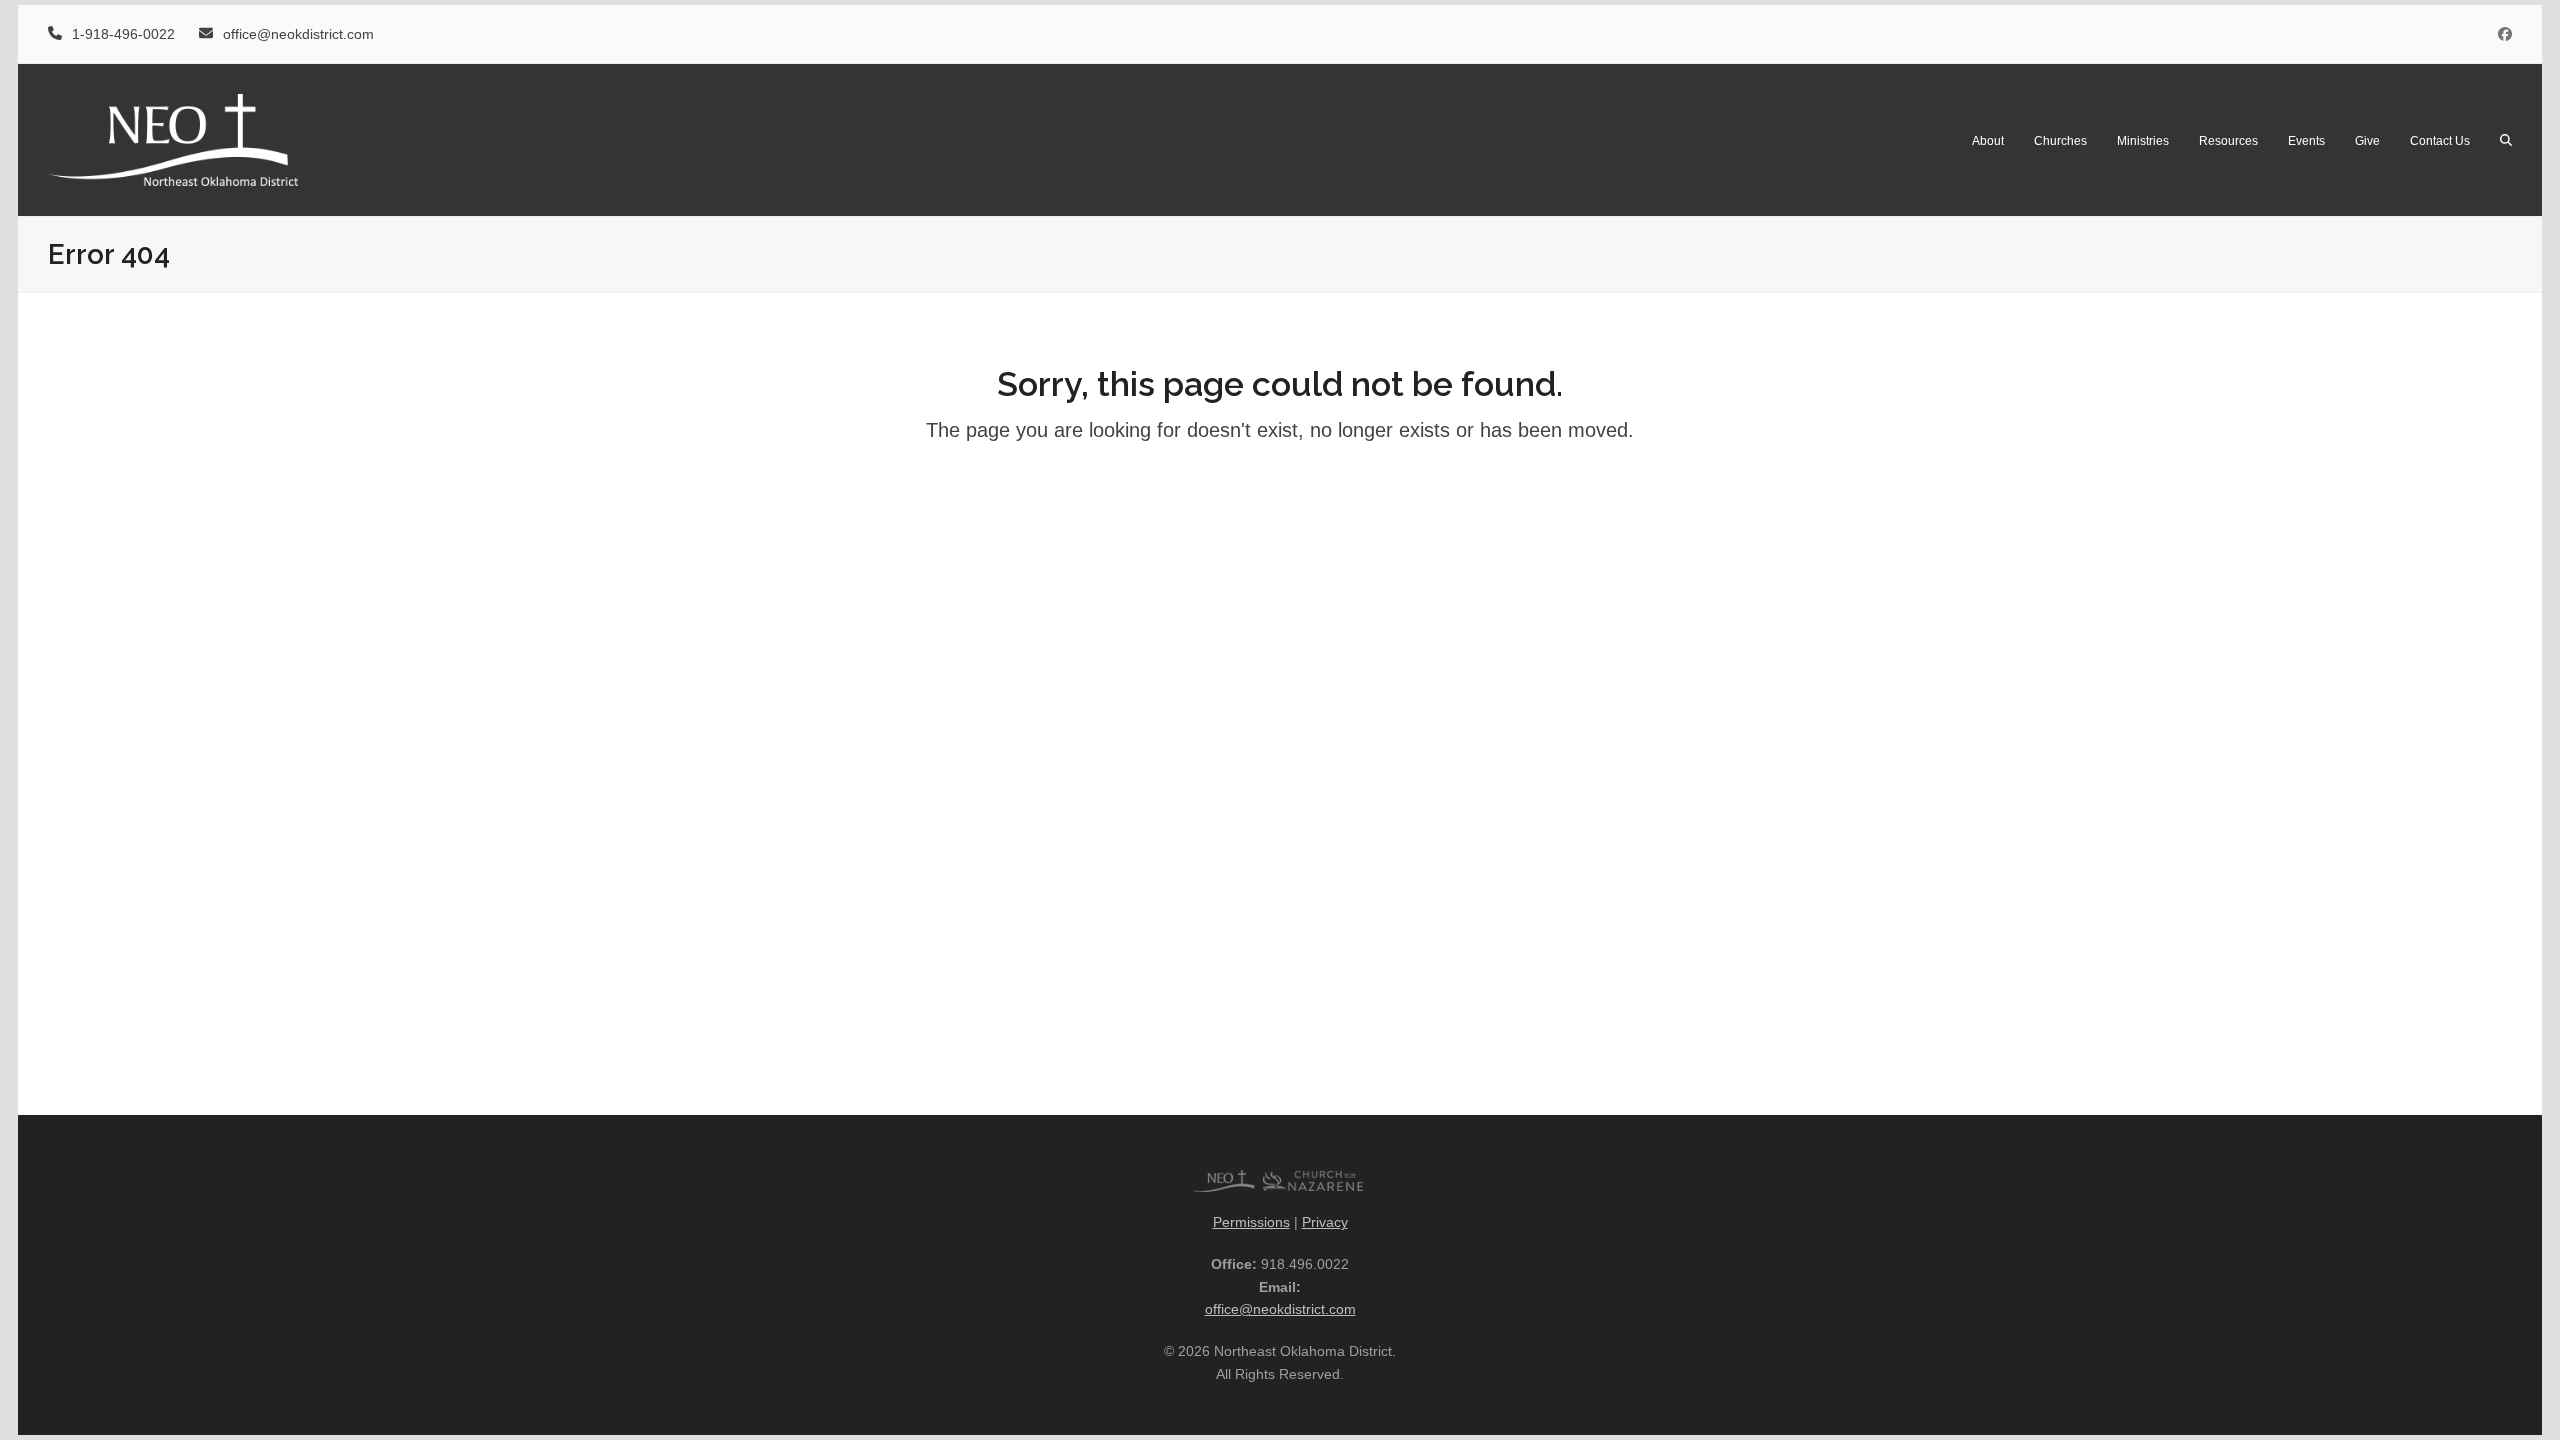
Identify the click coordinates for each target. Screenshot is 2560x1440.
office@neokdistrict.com (1280, 1309)
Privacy (1325, 1222)
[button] (2506, 140)
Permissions (1251, 1222)
